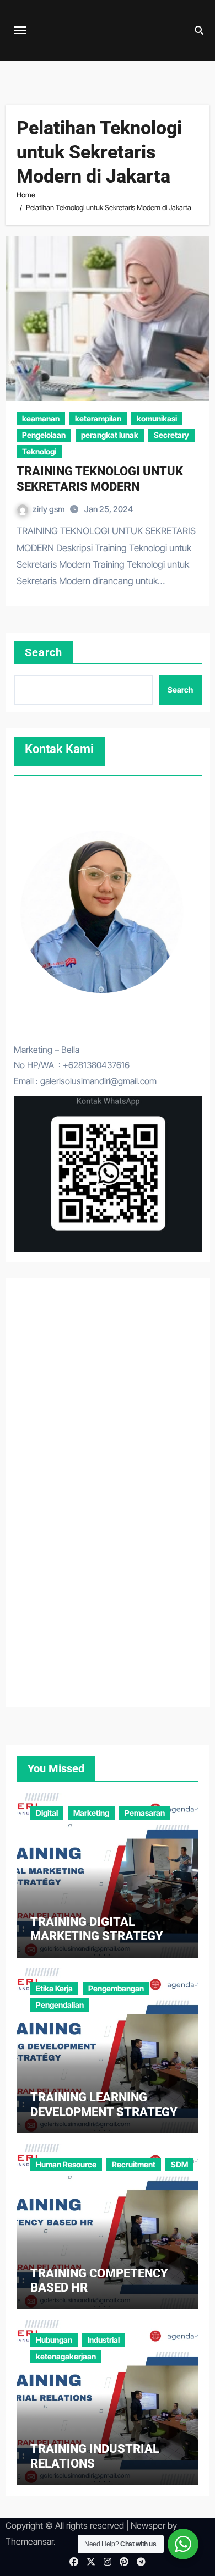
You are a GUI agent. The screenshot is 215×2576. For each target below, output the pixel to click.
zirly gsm (50, 509)
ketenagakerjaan (66, 2356)
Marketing (91, 1813)
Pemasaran (145, 1813)
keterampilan (98, 418)
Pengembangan (116, 1988)
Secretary (171, 435)
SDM (179, 2164)
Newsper (148, 2525)
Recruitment (134, 2164)
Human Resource (66, 2164)
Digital (47, 1813)
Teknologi (39, 451)
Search (44, 652)
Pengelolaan (44, 435)
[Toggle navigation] (20, 30)
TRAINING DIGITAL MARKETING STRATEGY (97, 1929)
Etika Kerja (54, 1988)
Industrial (104, 2340)
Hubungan (54, 2340)
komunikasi (157, 418)
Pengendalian (60, 2005)
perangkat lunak (110, 435)
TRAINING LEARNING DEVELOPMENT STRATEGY (104, 2104)
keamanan (41, 418)
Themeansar (29, 2541)
